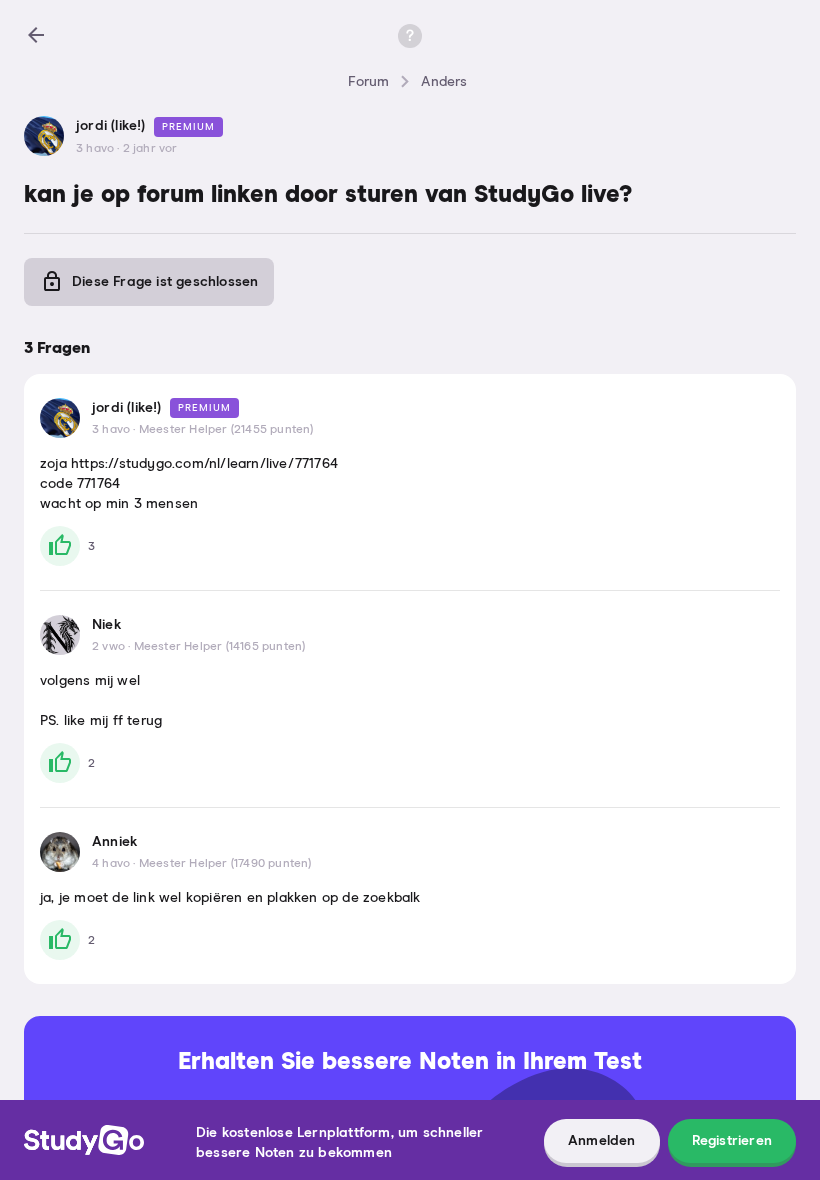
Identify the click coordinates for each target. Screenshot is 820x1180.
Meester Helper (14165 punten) (220, 647)
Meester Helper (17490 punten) (225, 864)
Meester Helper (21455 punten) (226, 430)
